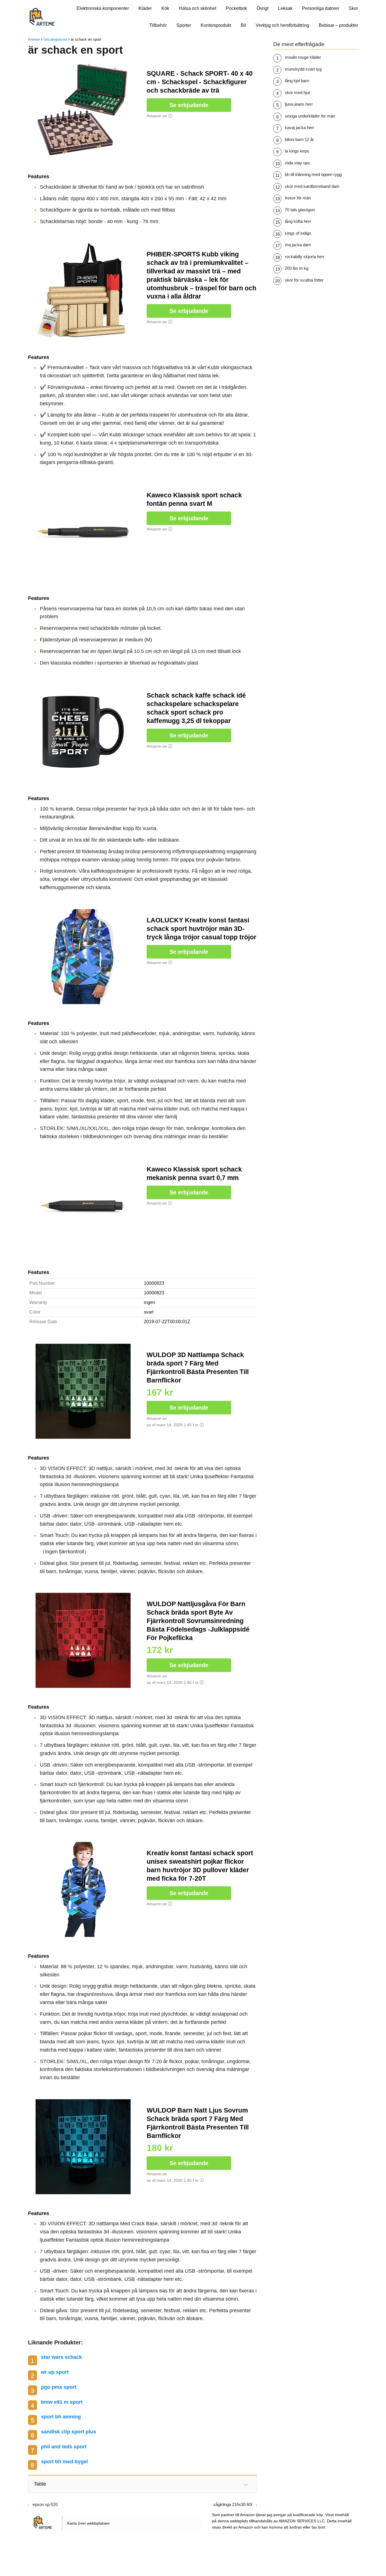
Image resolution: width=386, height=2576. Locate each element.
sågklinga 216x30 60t (233, 2504)
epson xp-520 (45, 2504)
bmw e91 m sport (62, 2402)
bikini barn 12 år (299, 139)
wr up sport (55, 2372)
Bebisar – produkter (338, 25)
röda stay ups (297, 163)
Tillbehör (158, 25)
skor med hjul (297, 92)
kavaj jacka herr (300, 128)
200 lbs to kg (297, 268)
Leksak (285, 8)
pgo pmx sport (59, 2387)
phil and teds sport (64, 2447)
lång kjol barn (297, 81)
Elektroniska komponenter (103, 8)
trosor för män (298, 198)
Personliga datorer (321, 8)
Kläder (145, 8)
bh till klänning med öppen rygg (313, 174)
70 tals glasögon (300, 210)
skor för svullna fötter (304, 280)
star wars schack (61, 2357)
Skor (353, 8)
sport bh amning (61, 2417)
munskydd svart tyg (303, 69)
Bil (243, 25)
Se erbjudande (189, 105)
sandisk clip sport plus (69, 2432)
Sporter (184, 25)
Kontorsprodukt (216, 25)
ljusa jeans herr (299, 104)
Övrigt (263, 8)
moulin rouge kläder (303, 57)
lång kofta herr (298, 221)
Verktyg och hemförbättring (282, 25)
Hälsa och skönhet (198, 8)
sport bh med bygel (64, 2462)
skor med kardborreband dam (312, 186)
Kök (165, 8)
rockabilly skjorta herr (305, 257)
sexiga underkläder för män (310, 116)
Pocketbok (236, 8)
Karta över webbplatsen (88, 2523)
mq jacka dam (298, 245)
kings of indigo (298, 233)
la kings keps (297, 151)
